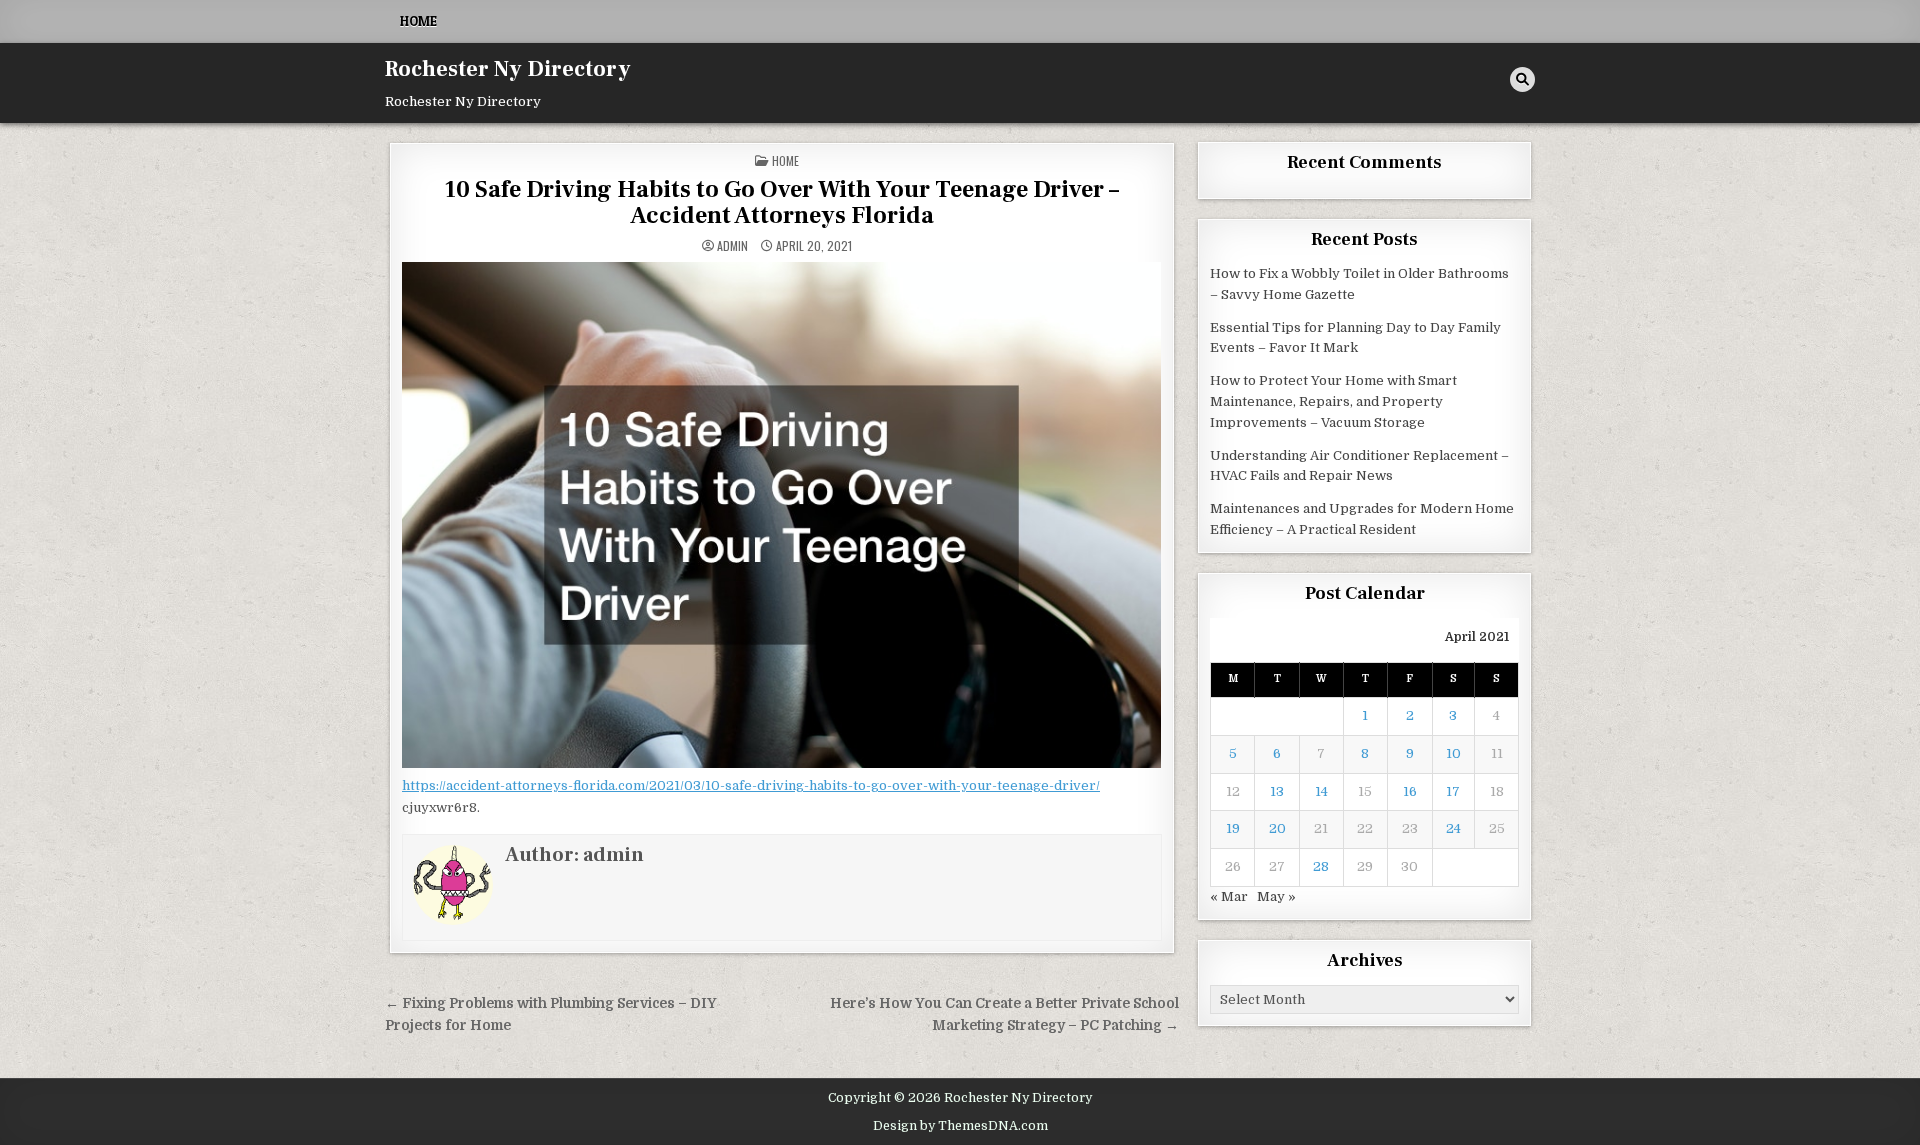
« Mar (1229, 896)
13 (1277, 791)
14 (1321, 791)
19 (1233, 828)
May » (1276, 896)
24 (1453, 828)
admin (732, 246)
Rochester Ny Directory (508, 69)
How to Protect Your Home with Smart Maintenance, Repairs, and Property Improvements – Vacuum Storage (1333, 401)
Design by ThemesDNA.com (960, 1126)
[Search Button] (1522, 79)
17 (1453, 791)
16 (1410, 791)
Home (418, 21)
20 (1277, 828)
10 (1453, 753)
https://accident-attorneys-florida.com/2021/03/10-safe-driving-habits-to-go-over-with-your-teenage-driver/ (751, 785)
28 (1321, 866)
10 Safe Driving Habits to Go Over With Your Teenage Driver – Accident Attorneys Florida (781, 202)
